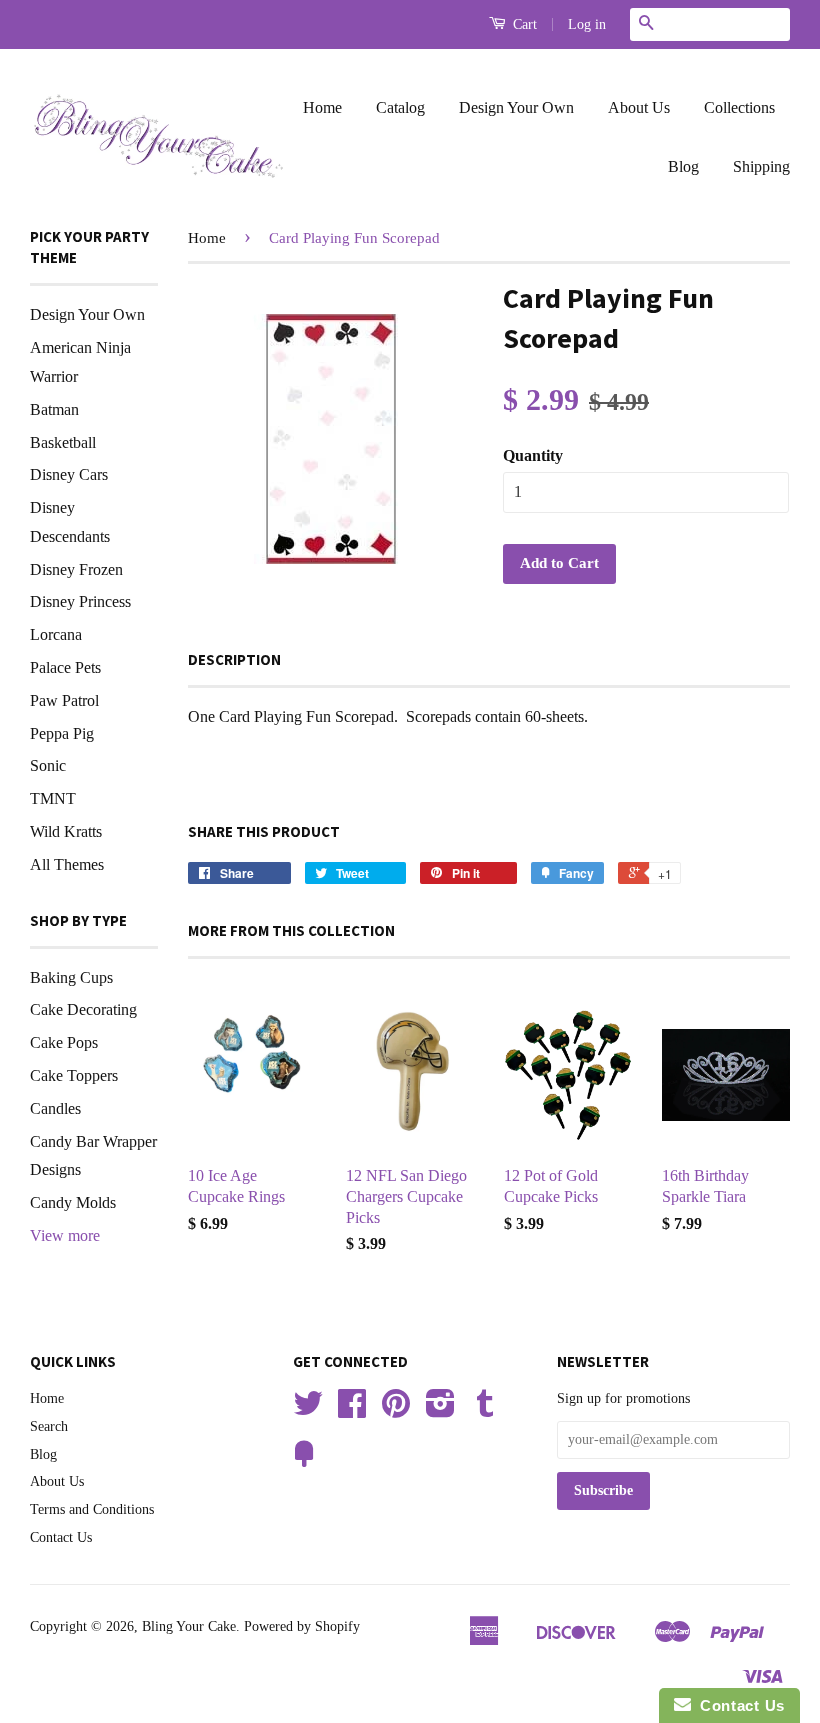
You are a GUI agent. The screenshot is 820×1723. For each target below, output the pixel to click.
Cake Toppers (74, 1075)
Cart (523, 24)
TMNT (53, 798)
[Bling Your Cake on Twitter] (308, 1410)
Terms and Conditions (92, 1509)
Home (322, 107)
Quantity (533, 455)
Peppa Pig (62, 733)
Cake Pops (64, 1042)
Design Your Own (516, 107)
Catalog (400, 107)
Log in (587, 24)
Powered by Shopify (302, 1626)
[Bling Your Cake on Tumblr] (485, 1410)
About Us (639, 107)
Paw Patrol (64, 700)
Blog (683, 166)
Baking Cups (71, 977)
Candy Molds (73, 1202)
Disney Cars (69, 474)
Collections (739, 107)
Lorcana (56, 634)
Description (234, 659)
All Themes (67, 864)
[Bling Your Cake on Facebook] (352, 1410)
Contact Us (61, 1537)
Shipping (761, 166)
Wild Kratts (66, 831)
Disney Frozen (76, 569)
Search (49, 1426)
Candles (55, 1108)
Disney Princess (80, 601)
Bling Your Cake (189, 1626)
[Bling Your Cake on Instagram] (440, 1410)
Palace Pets (65, 667)
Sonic (48, 765)
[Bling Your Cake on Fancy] (304, 1461)
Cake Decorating (83, 1009)
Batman (54, 409)
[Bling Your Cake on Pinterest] (396, 1410)
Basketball (63, 442)
